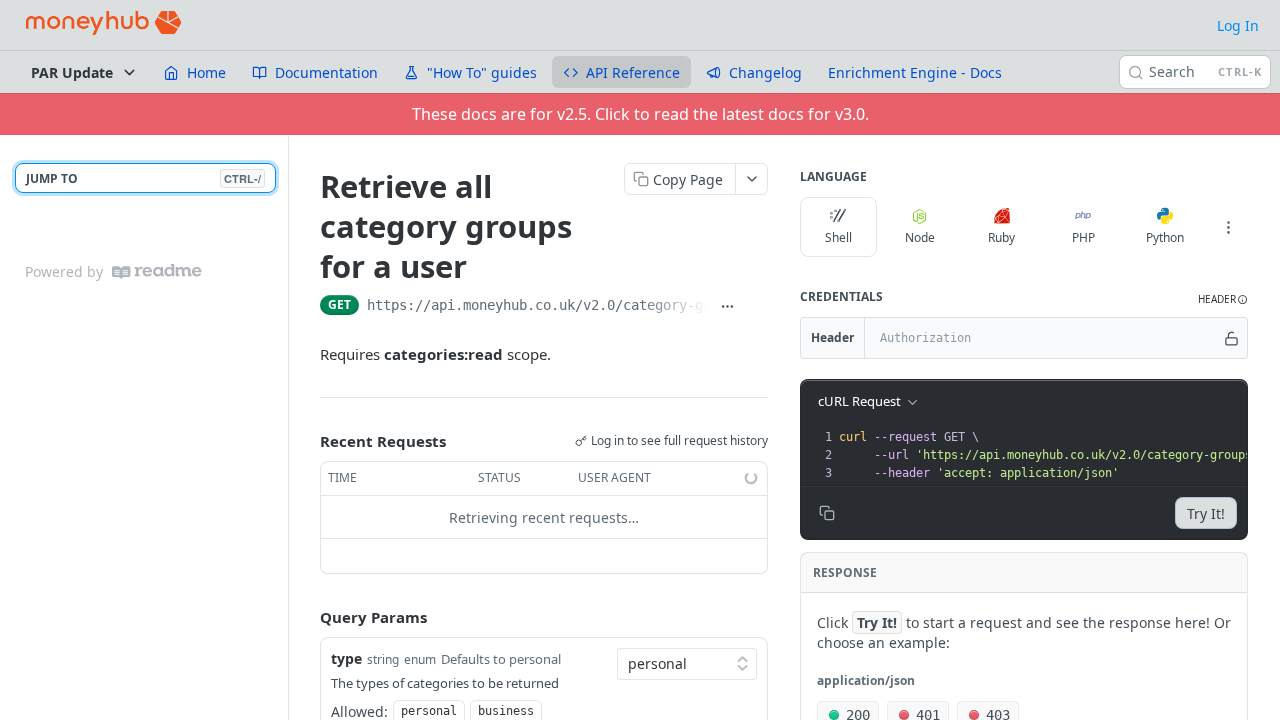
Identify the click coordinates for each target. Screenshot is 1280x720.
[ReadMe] (157, 271)
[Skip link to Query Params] (306, 618)
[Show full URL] (727, 307)
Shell (838, 237)
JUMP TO (143, 178)
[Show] (1231, 338)
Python (1165, 237)
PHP (1083, 237)
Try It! (1206, 513)
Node (920, 237)
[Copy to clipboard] (757, 307)
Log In (1238, 25)
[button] (1223, 299)
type (346, 658)
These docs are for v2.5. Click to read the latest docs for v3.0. (640, 114)
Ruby (1001, 237)
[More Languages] (1228, 227)
